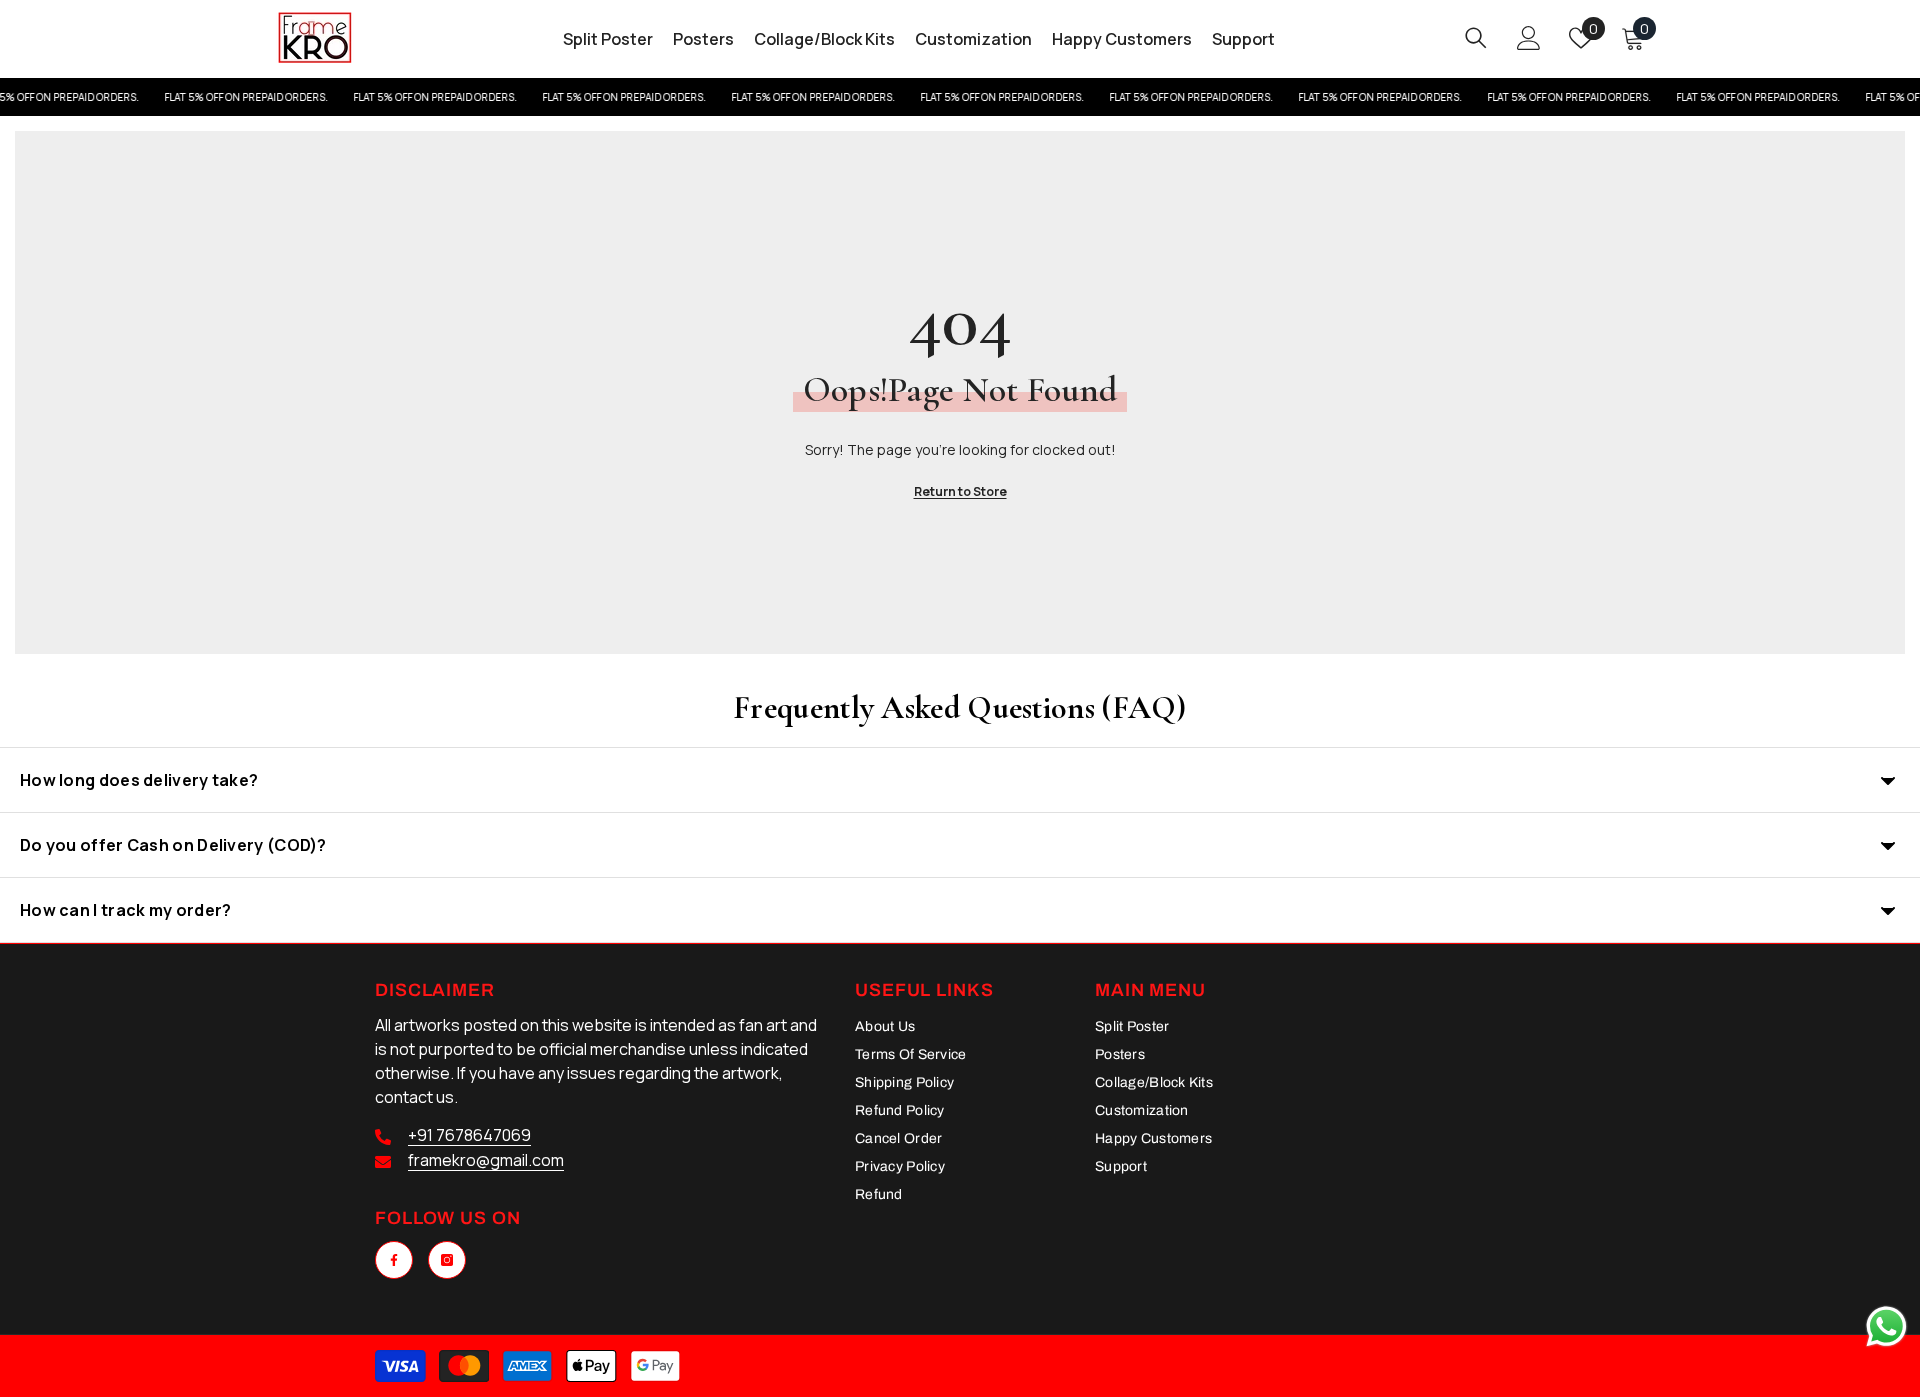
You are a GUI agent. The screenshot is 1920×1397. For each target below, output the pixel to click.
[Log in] (1529, 38)
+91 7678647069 (469, 1135)
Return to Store (960, 491)
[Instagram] (447, 1260)
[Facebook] (394, 1260)
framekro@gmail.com (486, 1160)
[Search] (1476, 37)
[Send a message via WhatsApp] (1886, 1326)
